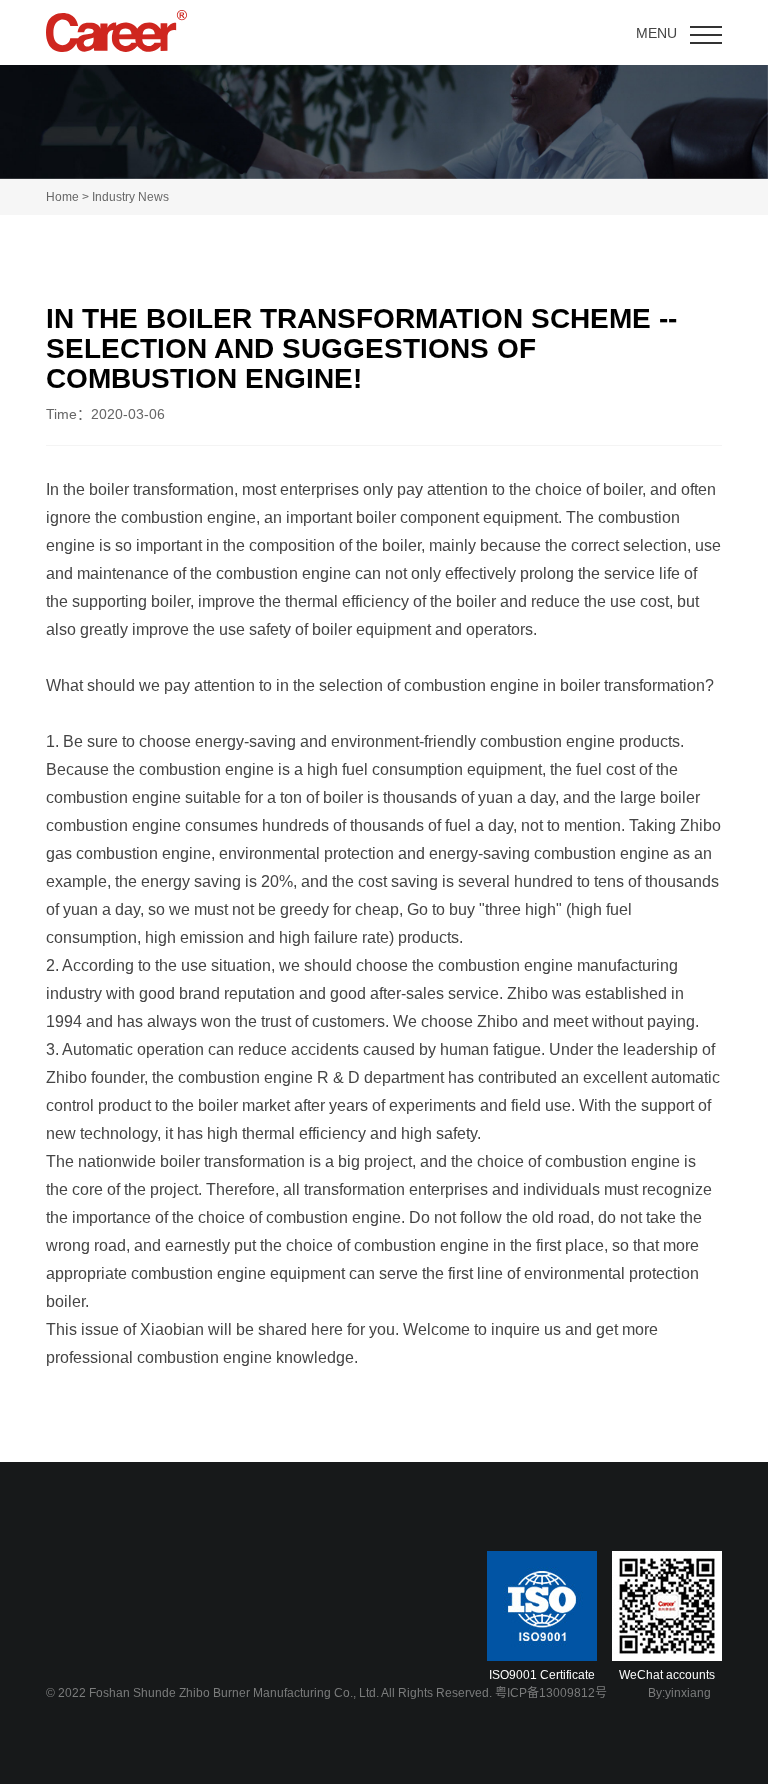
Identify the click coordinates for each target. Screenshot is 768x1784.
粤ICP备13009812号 (551, 1693)
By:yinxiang (679, 1693)
